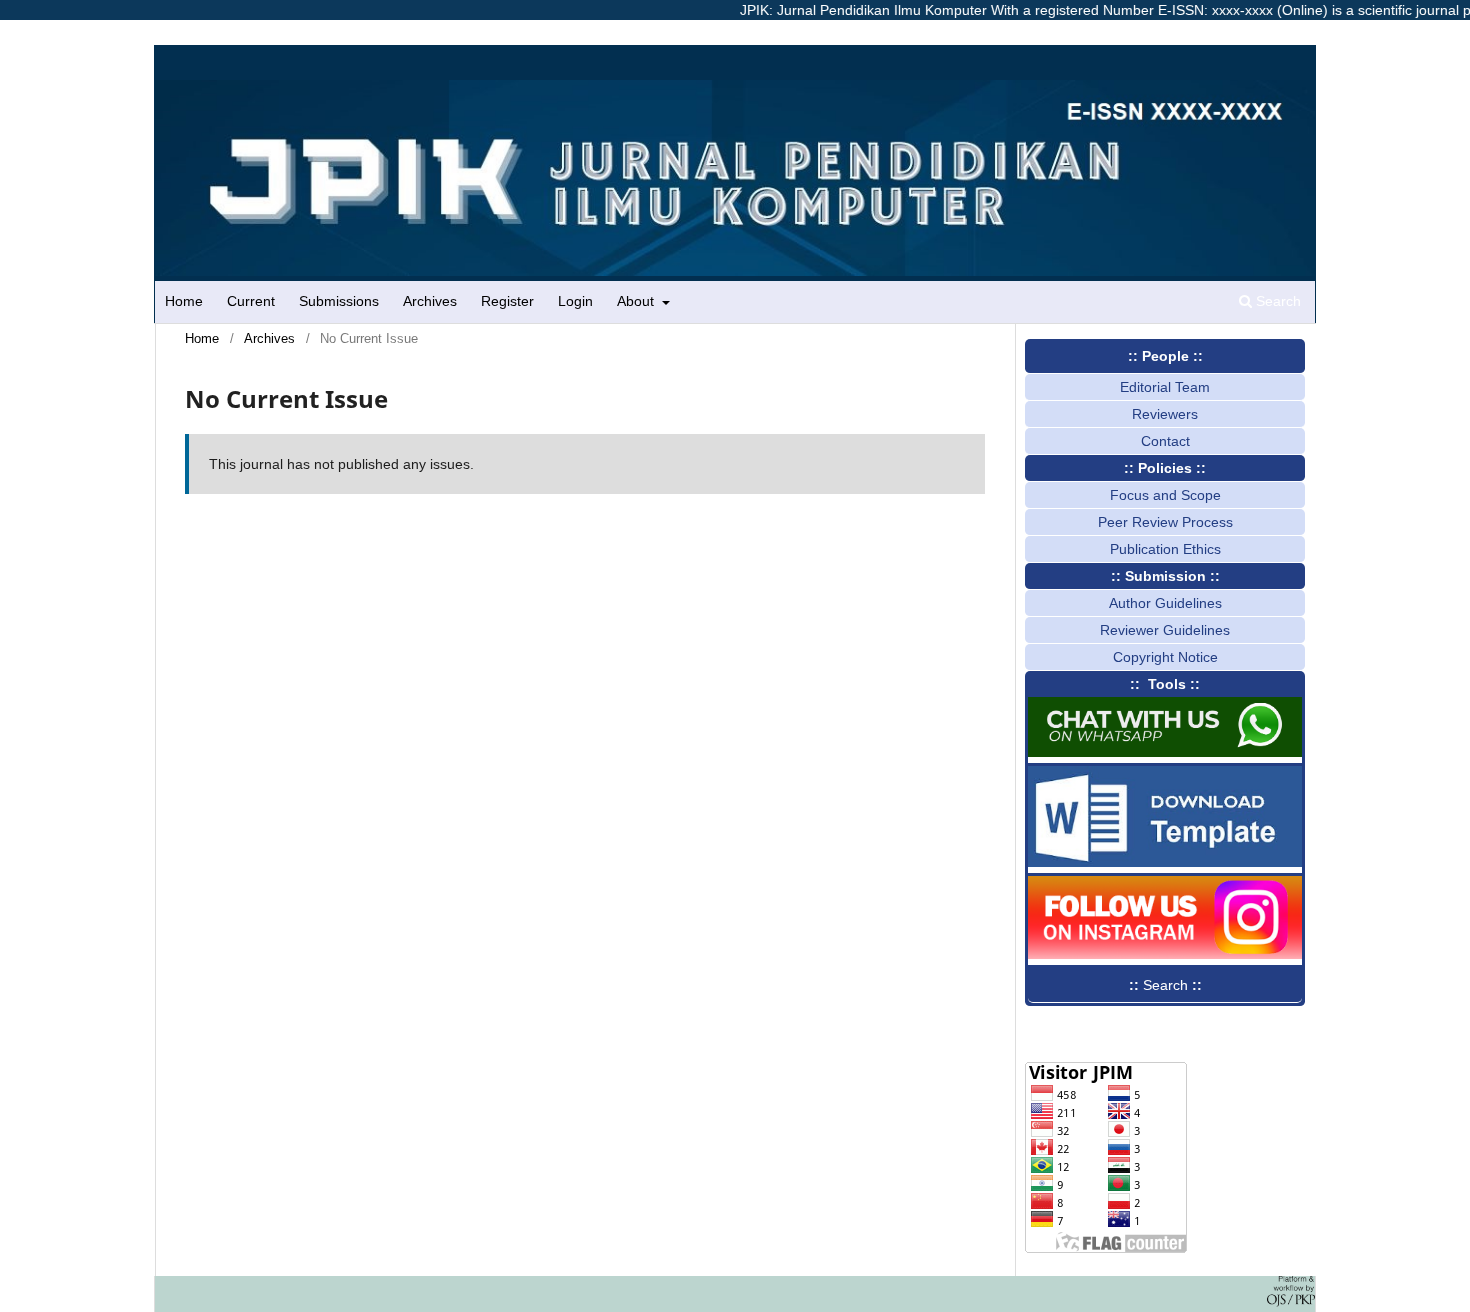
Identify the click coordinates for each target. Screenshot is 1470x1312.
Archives (430, 301)
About (637, 301)
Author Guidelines (1165, 603)
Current (251, 301)
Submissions (339, 301)
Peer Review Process (1165, 522)
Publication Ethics (1165, 549)
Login (575, 301)
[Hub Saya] (1165, 752)
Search (1276, 301)
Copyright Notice (1165, 657)
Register (507, 301)
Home (184, 301)
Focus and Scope (1165, 495)
